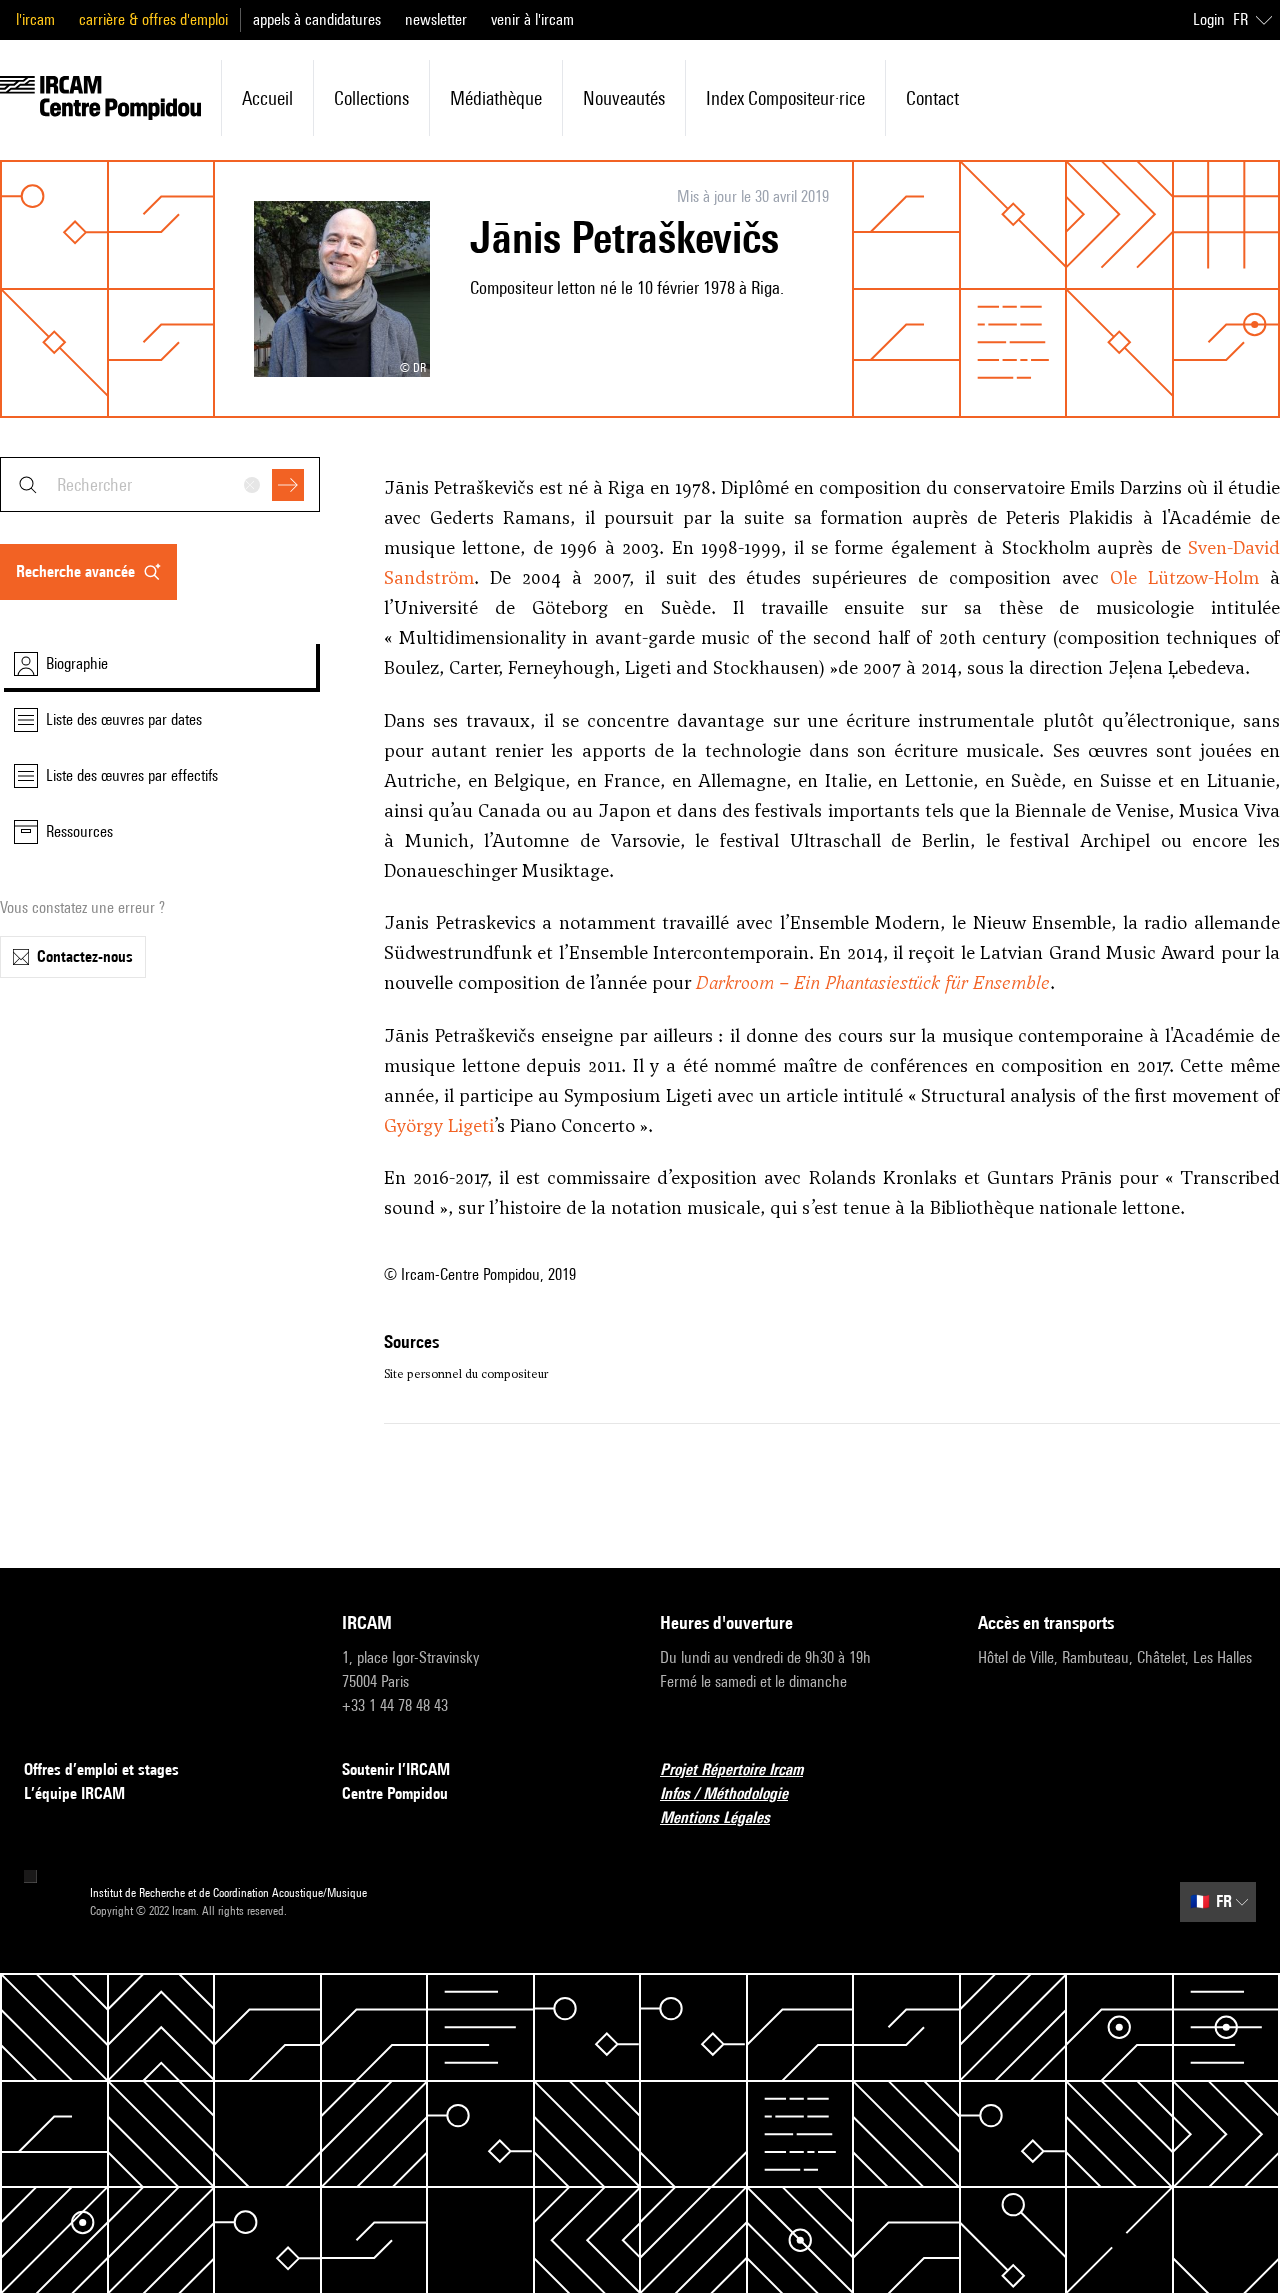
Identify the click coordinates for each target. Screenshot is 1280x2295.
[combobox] (160, 484)
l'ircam (35, 19)
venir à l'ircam (532, 19)
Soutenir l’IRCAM (396, 1769)
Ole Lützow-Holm (1184, 577)
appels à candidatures (317, 19)
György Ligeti (439, 1125)
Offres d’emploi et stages (101, 1769)
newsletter (436, 19)
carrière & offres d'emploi (153, 19)
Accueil (267, 98)
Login (1209, 19)
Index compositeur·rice (785, 98)
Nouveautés (624, 98)
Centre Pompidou (395, 1793)
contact (932, 98)
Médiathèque (496, 98)
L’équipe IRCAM (74, 1793)
